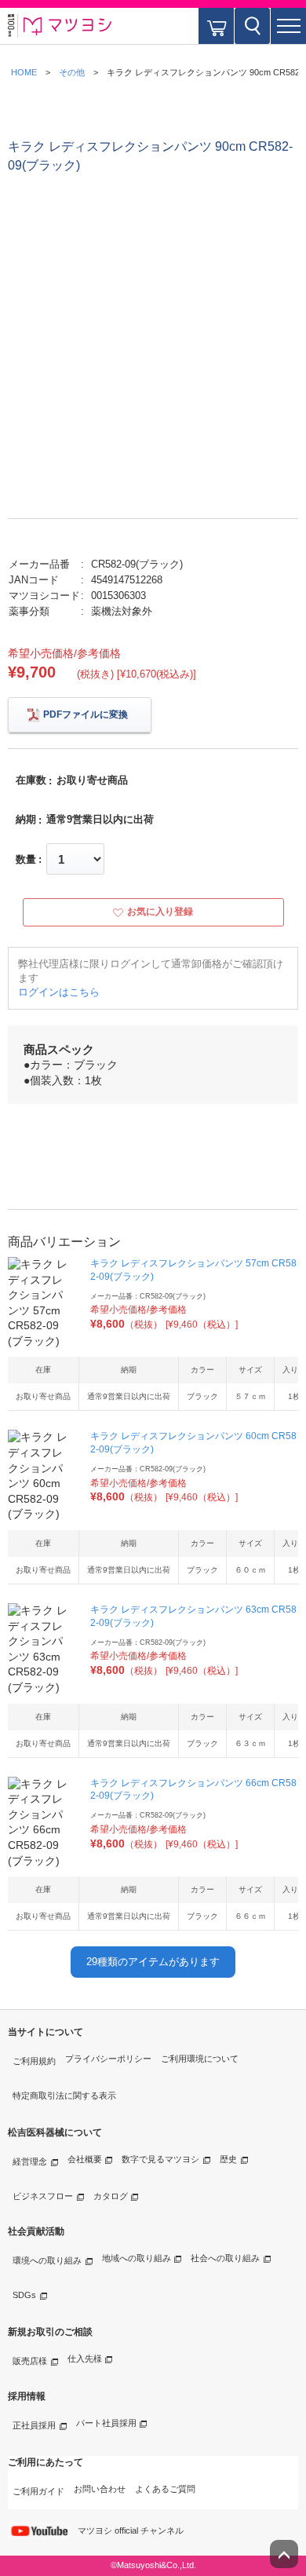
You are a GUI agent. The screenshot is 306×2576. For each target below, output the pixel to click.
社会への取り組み (225, 2258)
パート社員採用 (106, 2423)
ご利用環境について (200, 2059)
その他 (72, 72)
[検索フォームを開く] (252, 26)
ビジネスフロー (43, 2196)
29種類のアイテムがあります (153, 1962)
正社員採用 (34, 2425)
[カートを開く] (216, 26)
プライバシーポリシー (108, 2059)
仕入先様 (85, 2359)
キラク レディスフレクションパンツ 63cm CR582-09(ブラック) (193, 1616)
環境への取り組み (47, 2260)
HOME (24, 72)
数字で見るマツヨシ (160, 2159)
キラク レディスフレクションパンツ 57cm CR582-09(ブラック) (193, 1270)
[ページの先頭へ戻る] (284, 2554)
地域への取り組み (137, 2258)
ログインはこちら (59, 992)
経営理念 (30, 2161)
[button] (288, 26)
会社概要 (85, 2159)
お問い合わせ (100, 2489)
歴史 (228, 2159)
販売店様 (30, 2361)
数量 (26, 859)
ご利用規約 (34, 2061)
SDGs (24, 2295)
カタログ (111, 2196)
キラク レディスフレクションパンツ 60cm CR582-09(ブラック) (193, 1443)
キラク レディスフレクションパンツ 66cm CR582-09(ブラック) (193, 1790)
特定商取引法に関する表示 (64, 2096)
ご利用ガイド (38, 2491)
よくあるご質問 (165, 2489)
